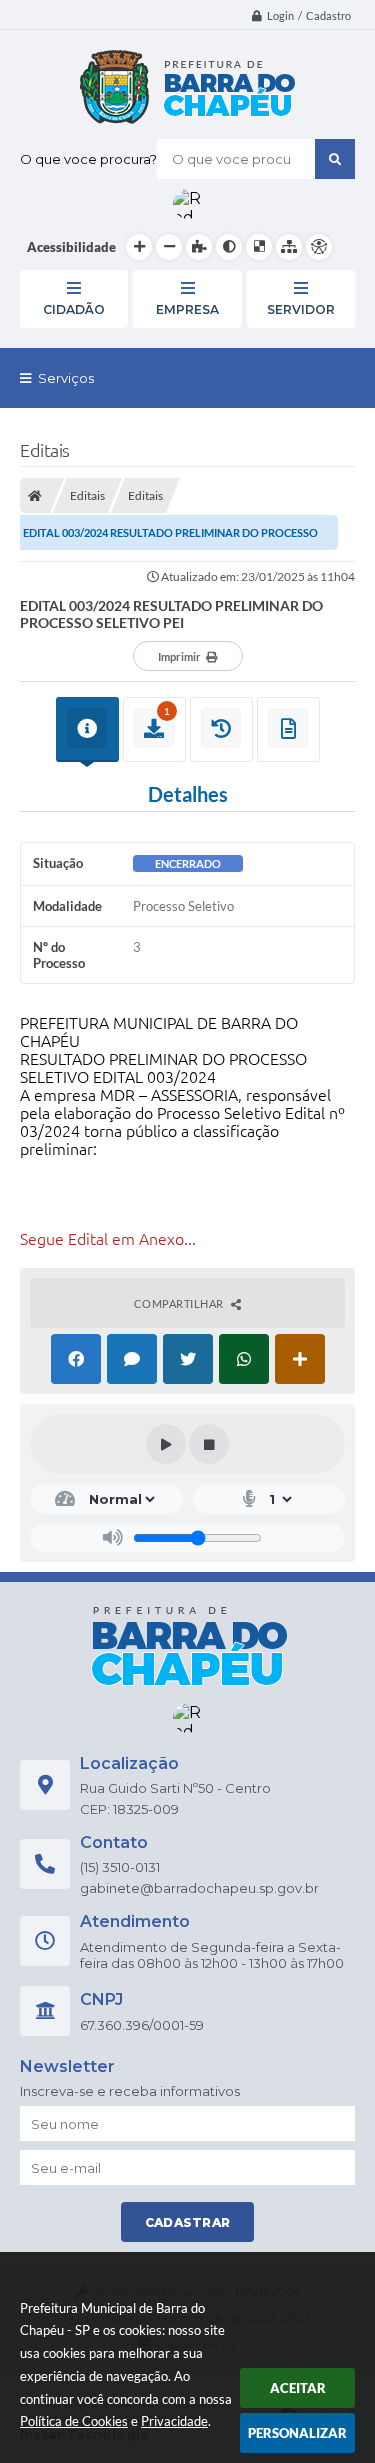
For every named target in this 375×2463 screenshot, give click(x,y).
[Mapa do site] (289, 247)
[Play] (166, 1444)
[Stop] (209, 1444)
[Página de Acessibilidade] (319, 247)
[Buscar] (335, 159)
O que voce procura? (88, 159)
